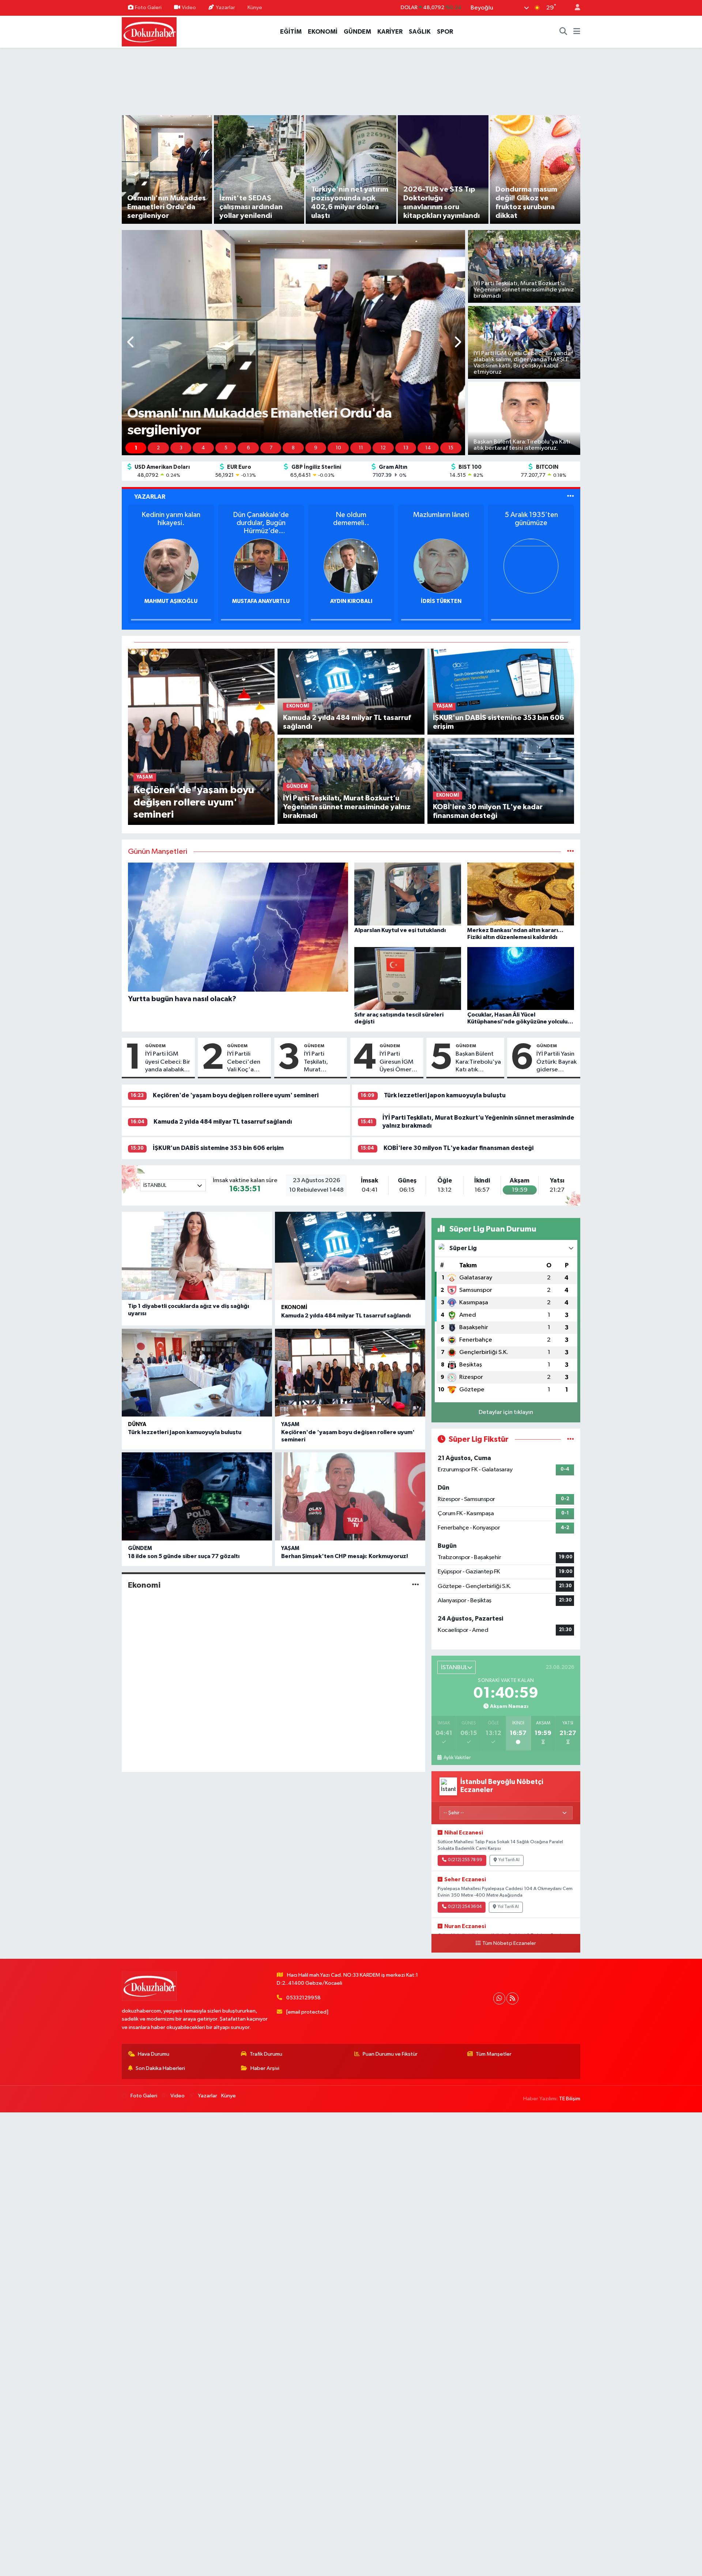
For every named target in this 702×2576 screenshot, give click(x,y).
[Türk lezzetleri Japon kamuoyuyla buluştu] (197, 1373)
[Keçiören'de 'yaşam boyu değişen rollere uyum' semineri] (201, 737)
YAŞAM (290, 1424)
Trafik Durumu (266, 2054)
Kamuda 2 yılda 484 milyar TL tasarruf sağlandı (223, 1122)
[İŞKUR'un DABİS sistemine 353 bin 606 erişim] (501, 692)
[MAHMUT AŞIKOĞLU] (441, 566)
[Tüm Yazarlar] (571, 497)
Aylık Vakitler (457, 1758)
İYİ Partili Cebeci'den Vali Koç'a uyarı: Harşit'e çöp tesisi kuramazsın (246, 1062)
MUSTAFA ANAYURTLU (531, 601)
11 (361, 448)
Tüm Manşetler (494, 2054)
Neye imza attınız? (351, 515)
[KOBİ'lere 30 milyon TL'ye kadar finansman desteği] (501, 781)
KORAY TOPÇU (261, 601)
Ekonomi (294, 1307)
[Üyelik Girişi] (574, 8)
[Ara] (563, 32)
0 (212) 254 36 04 (465, 1907)
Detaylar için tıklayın (506, 1412)
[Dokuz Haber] (149, 31)
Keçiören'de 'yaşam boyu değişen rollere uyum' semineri (236, 1095)
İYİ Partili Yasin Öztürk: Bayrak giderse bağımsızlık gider (556, 1062)
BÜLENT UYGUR (171, 601)
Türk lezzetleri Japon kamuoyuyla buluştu (445, 1095)
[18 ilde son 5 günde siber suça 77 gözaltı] (197, 1496)
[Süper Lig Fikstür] (571, 1439)
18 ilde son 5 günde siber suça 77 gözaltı (184, 1556)
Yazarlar (225, 7)
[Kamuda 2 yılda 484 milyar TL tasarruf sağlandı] (351, 692)
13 (406, 448)
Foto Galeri (148, 7)
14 (428, 448)
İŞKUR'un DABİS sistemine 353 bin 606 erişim (218, 1148)
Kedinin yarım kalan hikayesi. (441, 519)
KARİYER (390, 32)
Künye (255, 7)
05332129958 (303, 1998)
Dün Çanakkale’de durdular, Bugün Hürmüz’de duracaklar (531, 523)
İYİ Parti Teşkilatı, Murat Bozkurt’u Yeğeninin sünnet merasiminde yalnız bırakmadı (322, 1062)
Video (189, 7)
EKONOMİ (323, 32)
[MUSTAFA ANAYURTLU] (531, 566)
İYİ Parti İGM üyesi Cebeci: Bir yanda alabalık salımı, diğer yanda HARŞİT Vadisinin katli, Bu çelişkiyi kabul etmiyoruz (168, 1062)
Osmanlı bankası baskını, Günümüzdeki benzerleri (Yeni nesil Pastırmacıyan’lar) (261, 523)
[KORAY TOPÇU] (261, 566)
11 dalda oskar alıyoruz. (171, 519)
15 (451, 448)
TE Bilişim (570, 2099)
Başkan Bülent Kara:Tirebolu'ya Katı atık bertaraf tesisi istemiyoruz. (478, 1062)
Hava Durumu (154, 2054)
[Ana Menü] (577, 32)
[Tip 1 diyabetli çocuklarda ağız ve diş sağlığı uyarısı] (197, 1256)
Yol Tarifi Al (509, 1860)
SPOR (445, 32)
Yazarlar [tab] (150, 497)
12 (383, 448)
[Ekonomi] (416, 1585)
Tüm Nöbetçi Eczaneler (509, 1943)
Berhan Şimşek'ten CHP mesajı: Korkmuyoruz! (345, 1556)
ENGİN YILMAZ (351, 601)
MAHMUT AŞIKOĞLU (441, 601)
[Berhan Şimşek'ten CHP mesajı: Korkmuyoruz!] (350, 1496)
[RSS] (512, 1998)
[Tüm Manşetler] (571, 852)
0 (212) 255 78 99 (465, 1860)
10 (338, 448)
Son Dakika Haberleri (160, 2068)
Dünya (137, 1424)
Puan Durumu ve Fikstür (390, 2054)
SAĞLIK (420, 32)
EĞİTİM (291, 32)
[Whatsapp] (499, 1998)
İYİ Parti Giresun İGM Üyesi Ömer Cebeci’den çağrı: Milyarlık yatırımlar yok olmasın (399, 1062)
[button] (131, 343)
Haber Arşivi (265, 2068)
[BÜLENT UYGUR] (171, 566)
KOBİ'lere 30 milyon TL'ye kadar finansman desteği (458, 1148)
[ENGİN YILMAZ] (351, 566)
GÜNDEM (357, 32)
